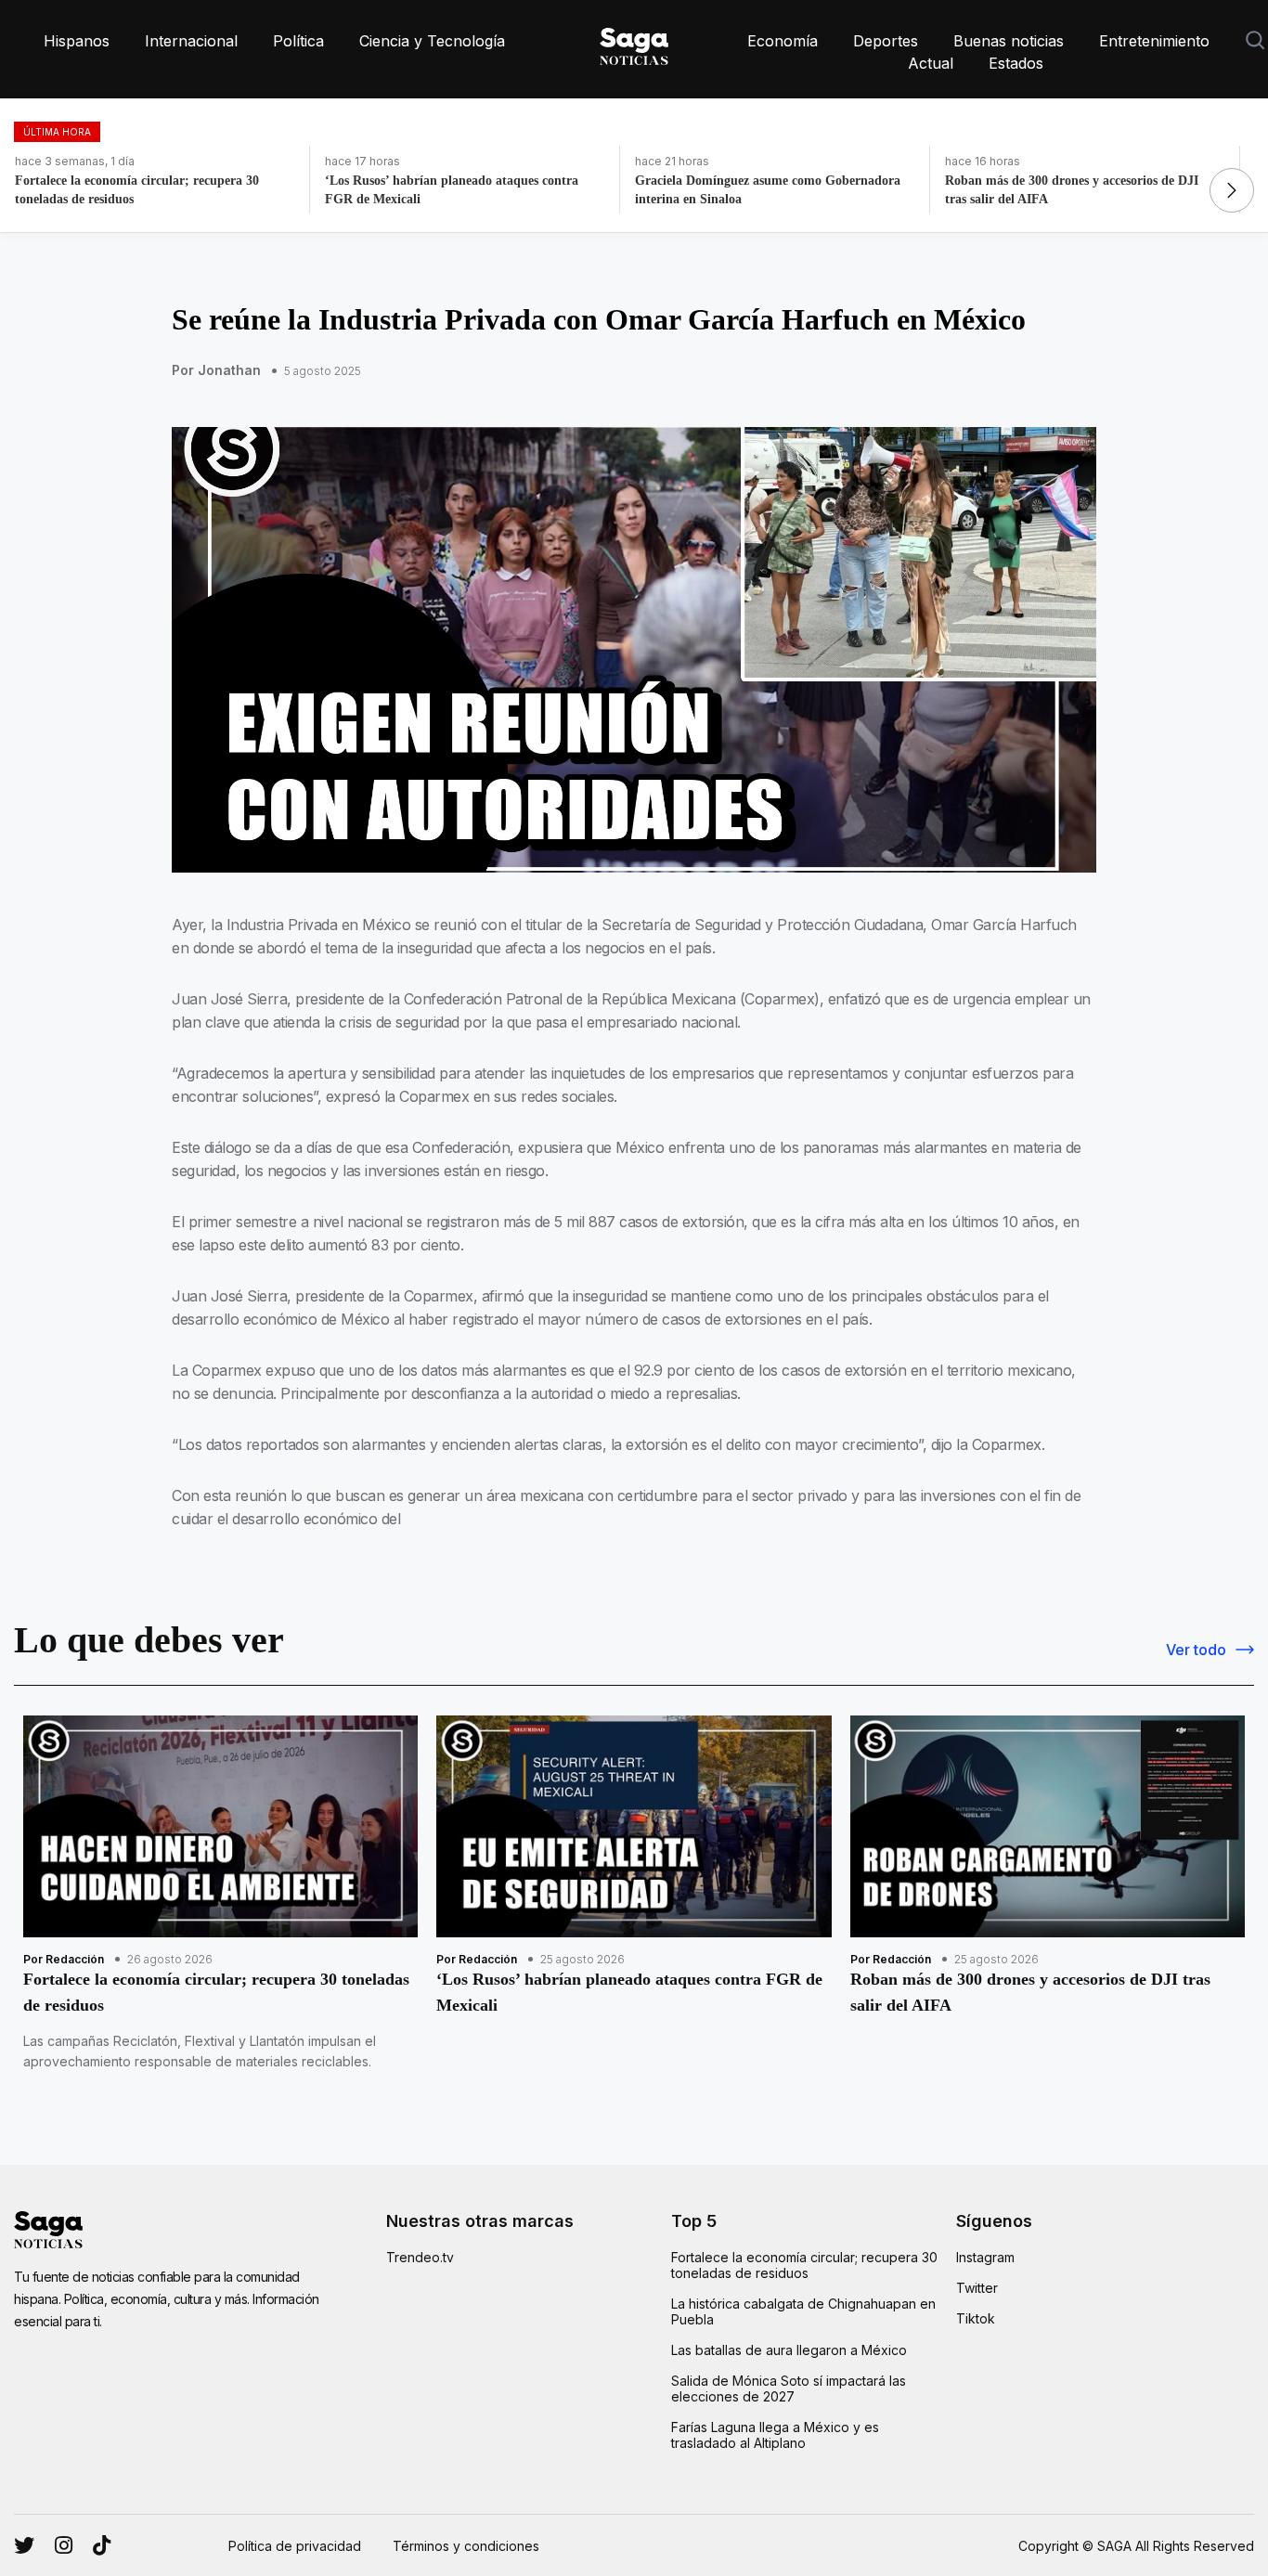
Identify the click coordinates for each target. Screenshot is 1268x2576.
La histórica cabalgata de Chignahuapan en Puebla (803, 2311)
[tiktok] (102, 2545)
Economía (783, 41)
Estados (1016, 63)
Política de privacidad (295, 2546)
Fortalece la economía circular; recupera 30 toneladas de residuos (804, 2265)
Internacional (191, 41)
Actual (931, 63)
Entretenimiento (1154, 41)
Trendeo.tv (420, 2257)
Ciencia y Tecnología (432, 41)
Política (298, 41)
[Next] (1232, 190)
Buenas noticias (1009, 41)
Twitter (977, 2288)
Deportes (886, 41)
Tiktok (976, 2318)
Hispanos (77, 41)
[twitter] (64, 2545)
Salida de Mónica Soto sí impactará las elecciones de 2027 (789, 2388)
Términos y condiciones (466, 2546)
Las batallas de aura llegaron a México (789, 2350)
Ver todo (1196, 1650)
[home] (634, 43)
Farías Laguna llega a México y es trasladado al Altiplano (775, 2435)
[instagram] (24, 2545)
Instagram (985, 2257)
